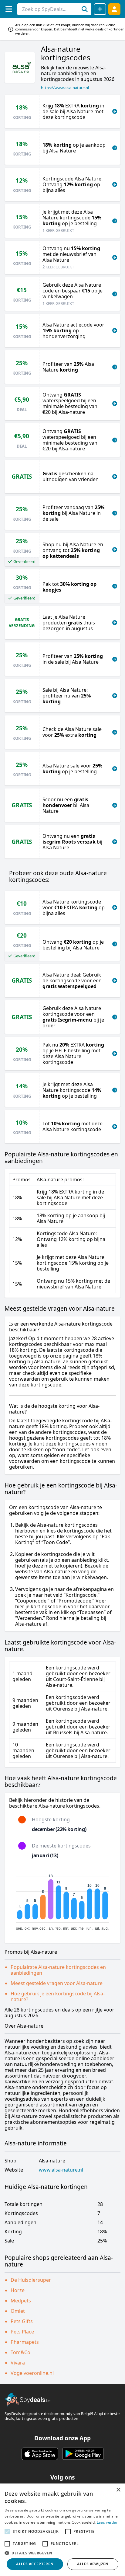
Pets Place (22, 2332)
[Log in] (114, 9)
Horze (18, 2290)
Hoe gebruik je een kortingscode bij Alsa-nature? (58, 1996)
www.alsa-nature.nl (61, 2170)
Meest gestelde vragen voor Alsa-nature (57, 1983)
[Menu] (9, 9)
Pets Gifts (22, 2321)
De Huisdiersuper (31, 2280)
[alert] (62, 2530)
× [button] (118, 2490)
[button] (62, 2553)
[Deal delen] (100, 9)
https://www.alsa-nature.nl (65, 88)
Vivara (18, 2363)
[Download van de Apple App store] (40, 2454)
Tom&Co (20, 2352)
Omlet (18, 2311)
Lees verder (107, 2522)
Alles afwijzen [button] (93, 2564)
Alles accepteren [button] (35, 2564)
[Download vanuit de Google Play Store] (83, 2454)
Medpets (21, 2301)
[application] (62, 1900)
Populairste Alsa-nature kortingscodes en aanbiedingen (58, 1970)
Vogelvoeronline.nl (32, 2373)
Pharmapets (25, 2342)
